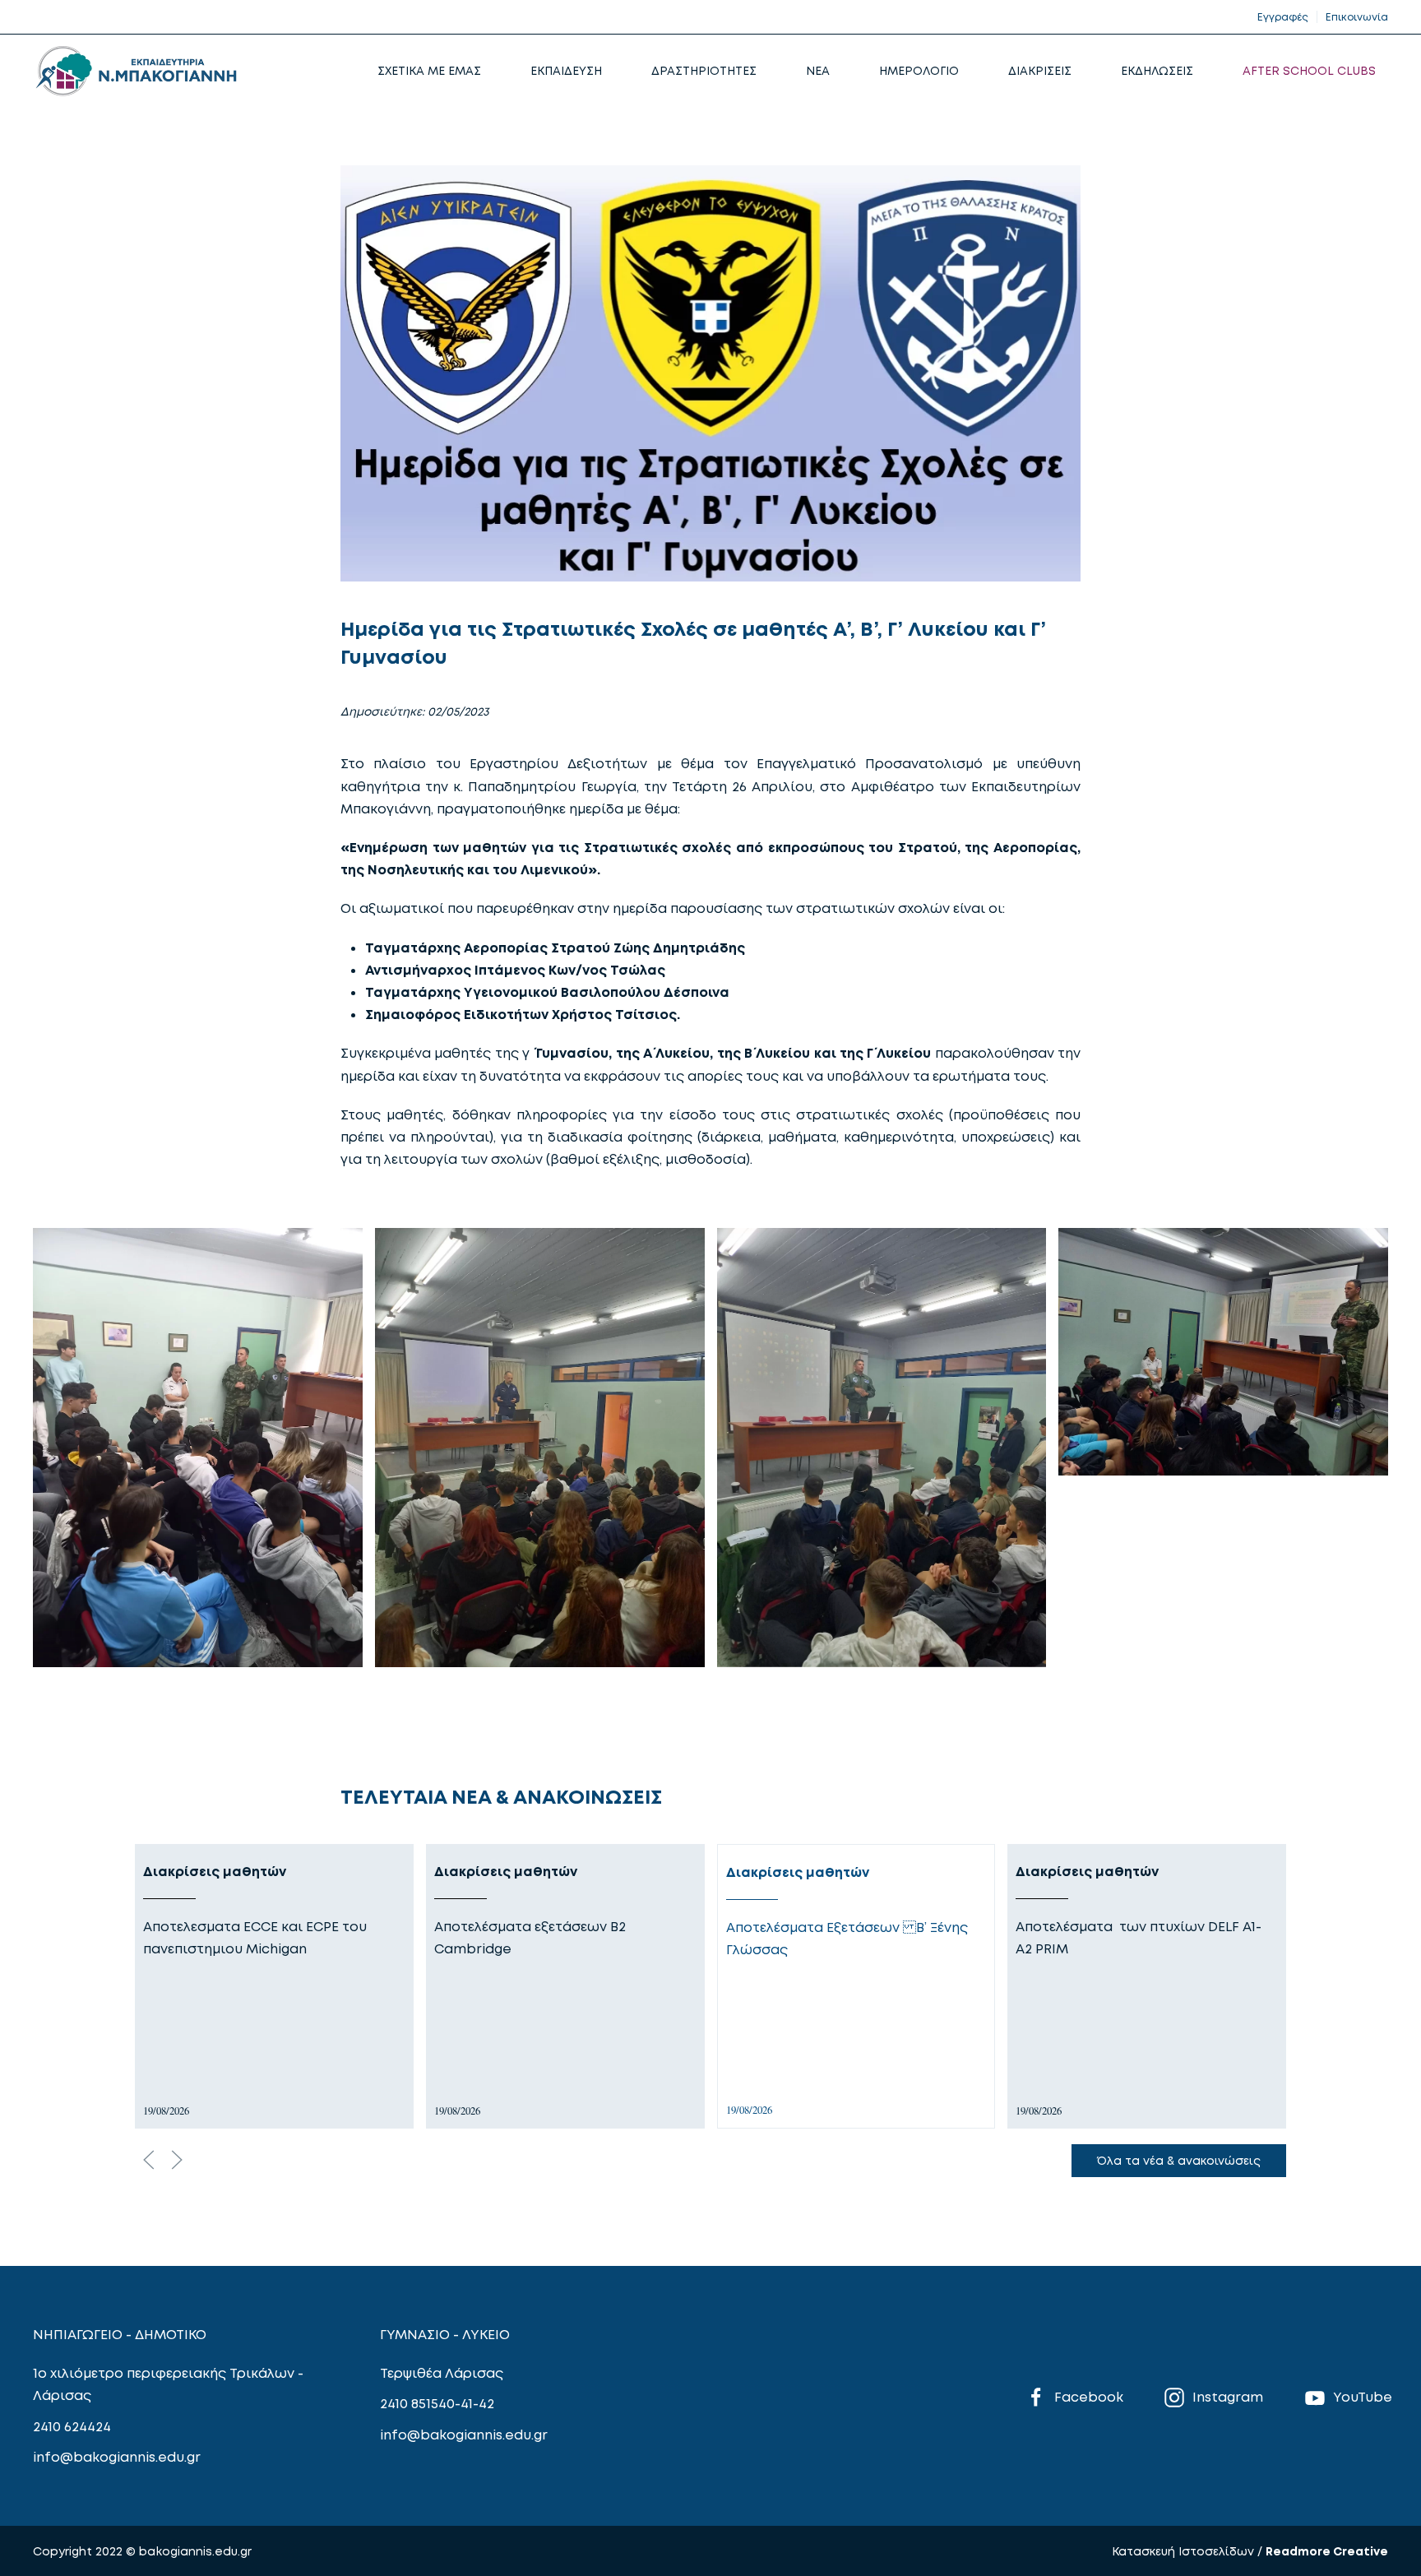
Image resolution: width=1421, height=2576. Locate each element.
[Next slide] (177, 2160)
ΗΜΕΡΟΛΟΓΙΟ (919, 70)
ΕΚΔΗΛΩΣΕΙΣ (1157, 70)
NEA (818, 70)
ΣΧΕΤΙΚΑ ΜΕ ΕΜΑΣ (429, 70)
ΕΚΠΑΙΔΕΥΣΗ (566, 70)
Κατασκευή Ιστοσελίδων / (1189, 2551)
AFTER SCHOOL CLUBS (1309, 70)
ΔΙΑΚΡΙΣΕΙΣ (1040, 70)
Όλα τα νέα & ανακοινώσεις (1179, 2160)
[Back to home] (136, 71)
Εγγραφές (1283, 17)
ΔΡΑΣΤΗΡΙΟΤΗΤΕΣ (704, 70)
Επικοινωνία (1357, 17)
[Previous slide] (149, 2160)
